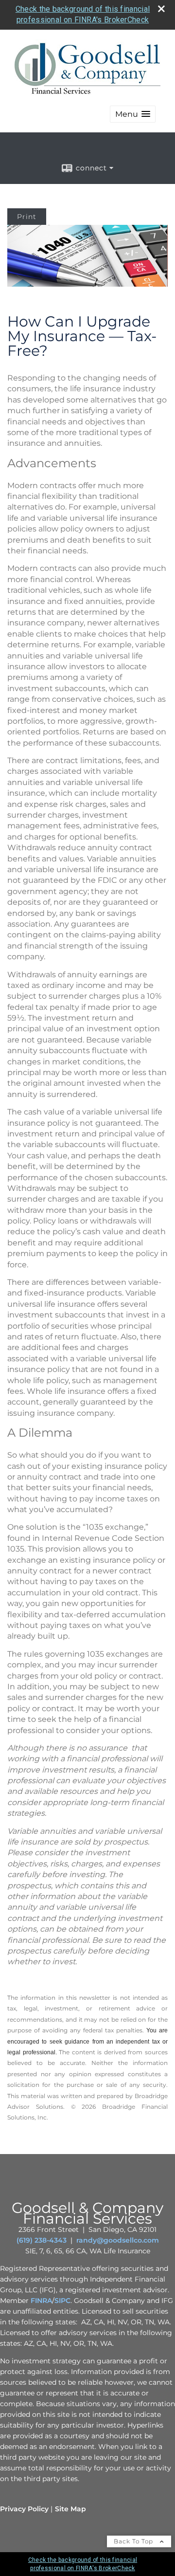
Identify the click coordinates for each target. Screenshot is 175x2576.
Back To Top (134, 2541)
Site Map (70, 2509)
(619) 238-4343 (42, 2240)
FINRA (41, 2301)
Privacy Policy (24, 2509)
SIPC (62, 2301)
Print (27, 217)
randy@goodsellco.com (118, 2240)
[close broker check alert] (161, 9)
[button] (133, 114)
